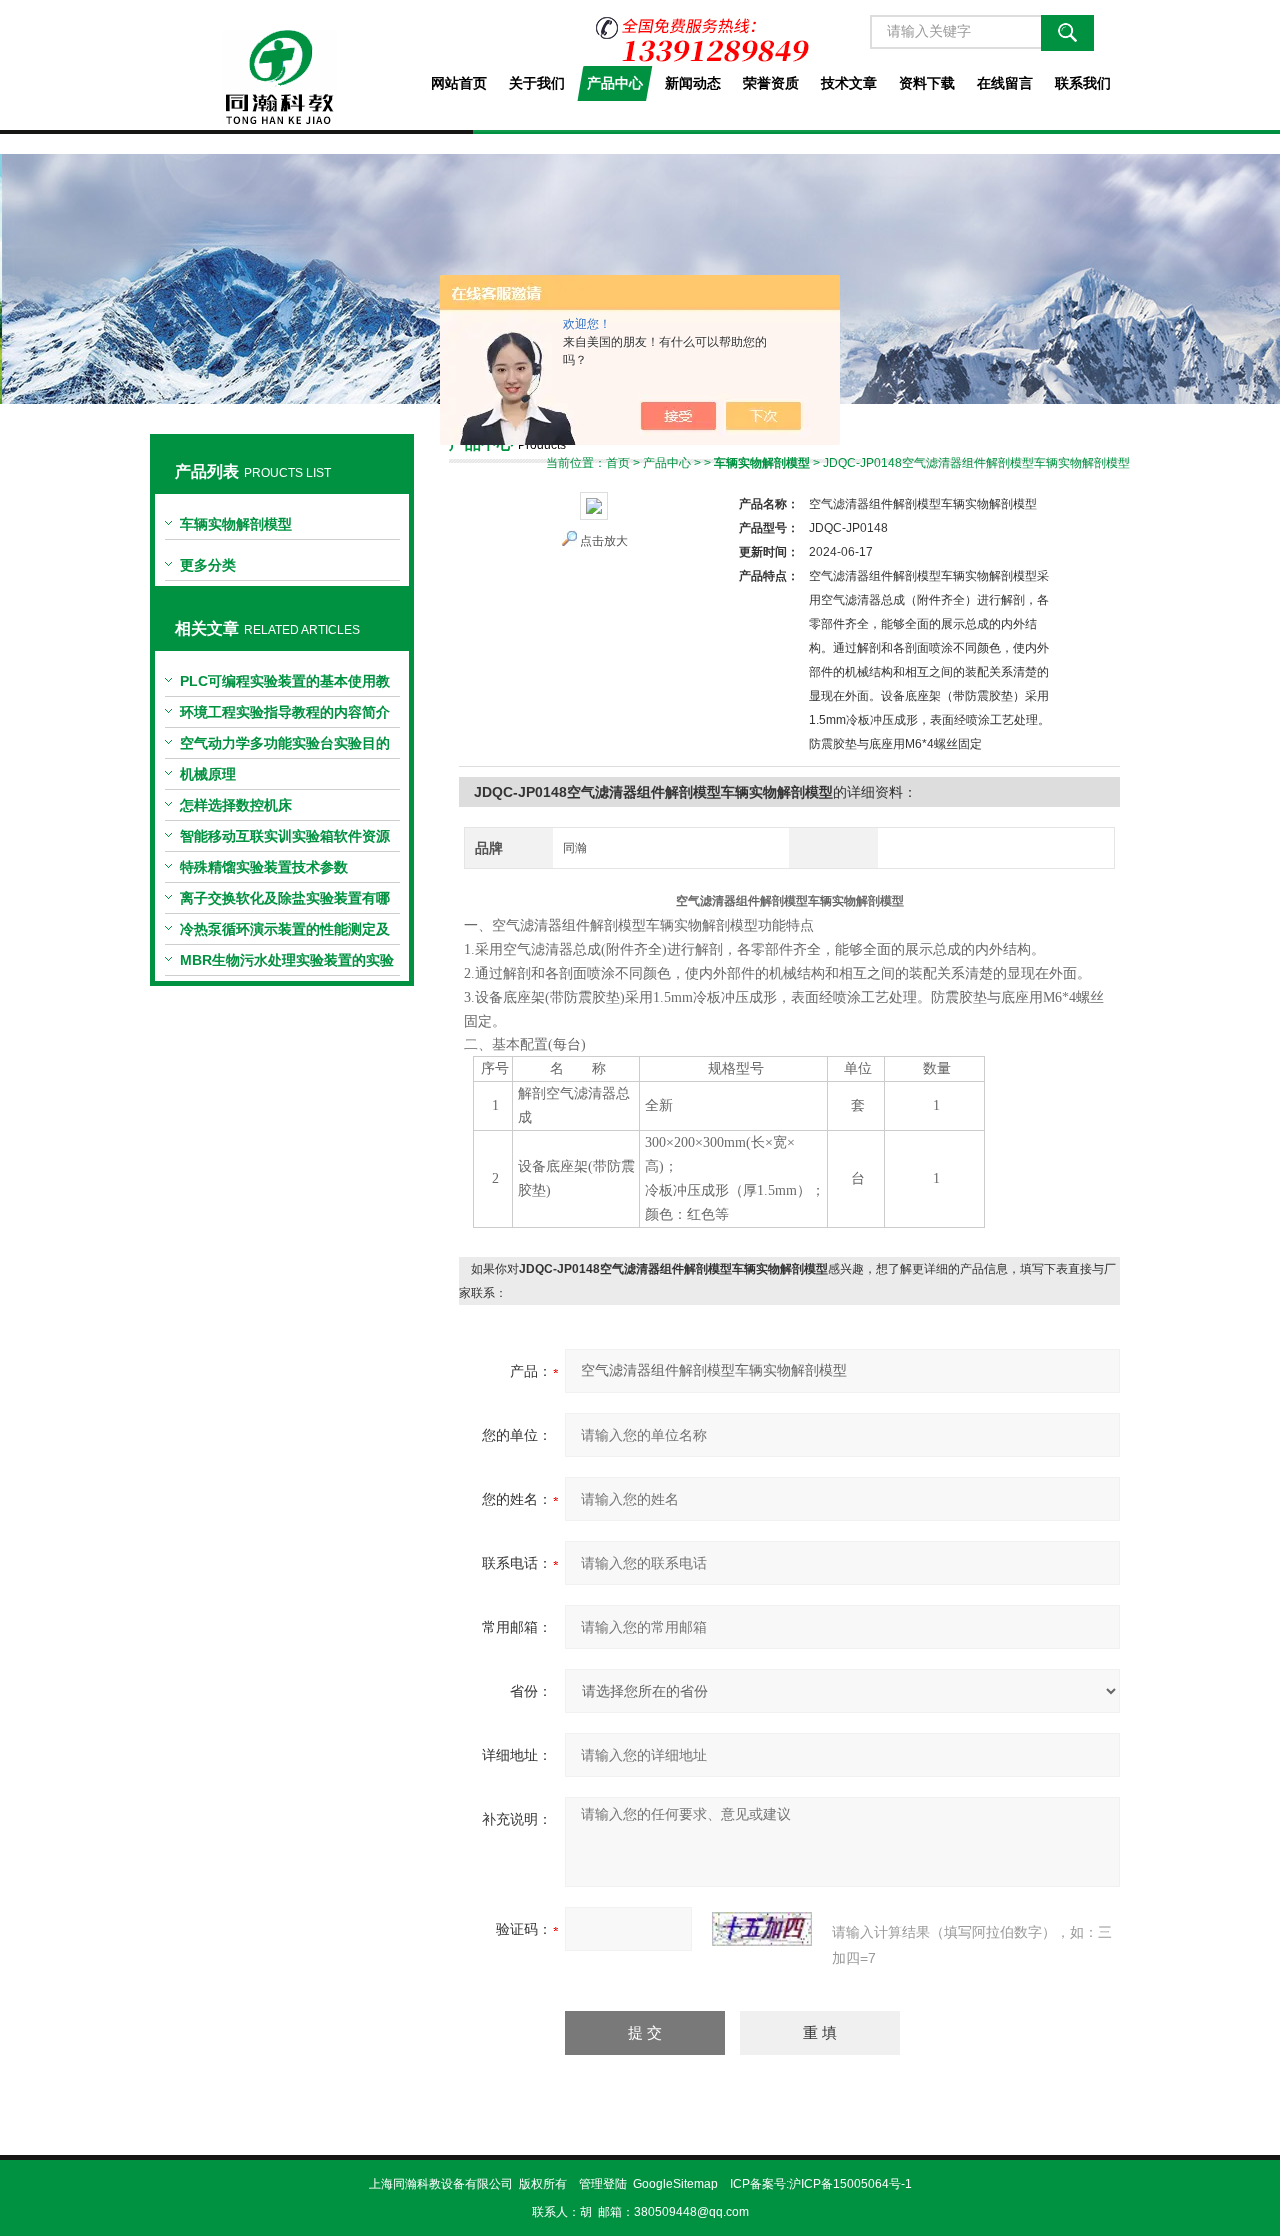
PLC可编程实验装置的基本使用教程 (285, 685)
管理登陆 (603, 2184)
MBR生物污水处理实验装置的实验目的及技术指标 (287, 964)
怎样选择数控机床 (236, 805)
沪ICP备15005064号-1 (850, 2184)
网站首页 (459, 83)
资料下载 (927, 83)
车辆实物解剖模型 (236, 524)
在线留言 (1005, 83)
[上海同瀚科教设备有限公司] (281, 62)
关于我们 (537, 83)
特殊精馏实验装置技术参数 (264, 867)
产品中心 (615, 83)
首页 (618, 463)
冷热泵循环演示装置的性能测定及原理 (285, 933)
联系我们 (1083, 83)
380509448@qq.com (691, 2212)
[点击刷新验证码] (762, 1929)
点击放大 (604, 541)
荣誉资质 (771, 83)
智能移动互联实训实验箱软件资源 (285, 836)
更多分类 (208, 565)
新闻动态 (693, 83)
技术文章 (849, 83)
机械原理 (208, 774)
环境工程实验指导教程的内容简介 (285, 712)
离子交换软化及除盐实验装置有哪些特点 (285, 902)
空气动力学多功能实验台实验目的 (285, 743)
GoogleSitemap (675, 2184)
